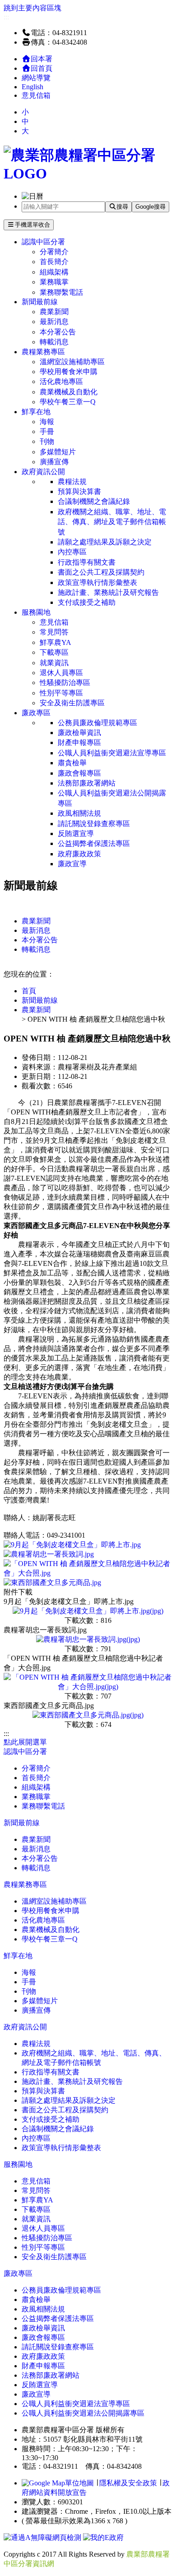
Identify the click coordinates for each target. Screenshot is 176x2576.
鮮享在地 (36, 412)
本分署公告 (58, 332)
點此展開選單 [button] (25, 1742)
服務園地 (36, 612)
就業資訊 (54, 663)
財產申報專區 (79, 742)
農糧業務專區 (43, 352)
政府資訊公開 (43, 472)
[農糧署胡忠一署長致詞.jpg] (49, 1554)
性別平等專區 (61, 693)
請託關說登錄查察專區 (94, 824)
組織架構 (54, 272)
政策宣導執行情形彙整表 (97, 582)
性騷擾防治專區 (65, 683)
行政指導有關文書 (87, 562)
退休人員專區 (61, 673)
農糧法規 (72, 482)
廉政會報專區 (79, 773)
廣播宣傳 (54, 462)
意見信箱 (36, 95)
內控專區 (72, 552)
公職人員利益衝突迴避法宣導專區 (112, 753)
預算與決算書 (79, 491)
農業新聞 (54, 312)
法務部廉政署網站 (87, 783)
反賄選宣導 (76, 834)
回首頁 (42, 68)
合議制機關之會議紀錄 (94, 501)
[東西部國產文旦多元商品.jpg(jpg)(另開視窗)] (88, 1715)
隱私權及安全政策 (128, 2483)
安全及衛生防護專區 (72, 703)
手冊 (47, 432)
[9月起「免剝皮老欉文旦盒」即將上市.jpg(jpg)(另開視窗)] (88, 1611)
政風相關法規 (79, 813)
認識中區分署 (43, 242)
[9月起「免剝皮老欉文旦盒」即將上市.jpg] (72, 1545)
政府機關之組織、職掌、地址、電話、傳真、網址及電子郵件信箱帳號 (112, 522)
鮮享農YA (56, 642)
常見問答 (54, 632)
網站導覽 (36, 78)
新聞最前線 (40, 302)
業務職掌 (54, 282)
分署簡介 (54, 252)
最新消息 (54, 322)
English (32, 87)
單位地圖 (79, 2483)
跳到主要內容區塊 (32, 8)
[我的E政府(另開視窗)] (103, 2537)
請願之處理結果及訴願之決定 (105, 542)
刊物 (47, 441)
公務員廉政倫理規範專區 (97, 723)
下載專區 (54, 652)
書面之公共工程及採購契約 (101, 572)
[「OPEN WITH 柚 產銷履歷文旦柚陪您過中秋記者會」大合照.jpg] (88, 1573)
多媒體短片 (58, 452)
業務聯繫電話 (61, 292)
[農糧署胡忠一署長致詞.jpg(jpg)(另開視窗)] (88, 1639)
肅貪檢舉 (72, 763)
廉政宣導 (72, 864)
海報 (47, 422)
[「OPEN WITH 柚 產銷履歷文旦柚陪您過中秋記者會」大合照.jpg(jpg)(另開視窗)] (88, 1687)
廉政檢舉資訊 (79, 733)
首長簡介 (54, 262)
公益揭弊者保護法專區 (94, 843)
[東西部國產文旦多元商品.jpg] (52, 1583)
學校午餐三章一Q (68, 402)
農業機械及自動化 (69, 392)
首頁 (29, 991)
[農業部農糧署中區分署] (88, 174)
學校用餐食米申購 (69, 372)
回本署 (42, 59)
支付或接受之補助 (87, 602)
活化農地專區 (61, 381)
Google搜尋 (151, 207)
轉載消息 (54, 342)
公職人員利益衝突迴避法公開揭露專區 (112, 798)
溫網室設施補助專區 (72, 362)
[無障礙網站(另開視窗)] (43, 2537)
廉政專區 (36, 713)
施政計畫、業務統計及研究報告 (108, 592)
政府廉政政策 (79, 854)
